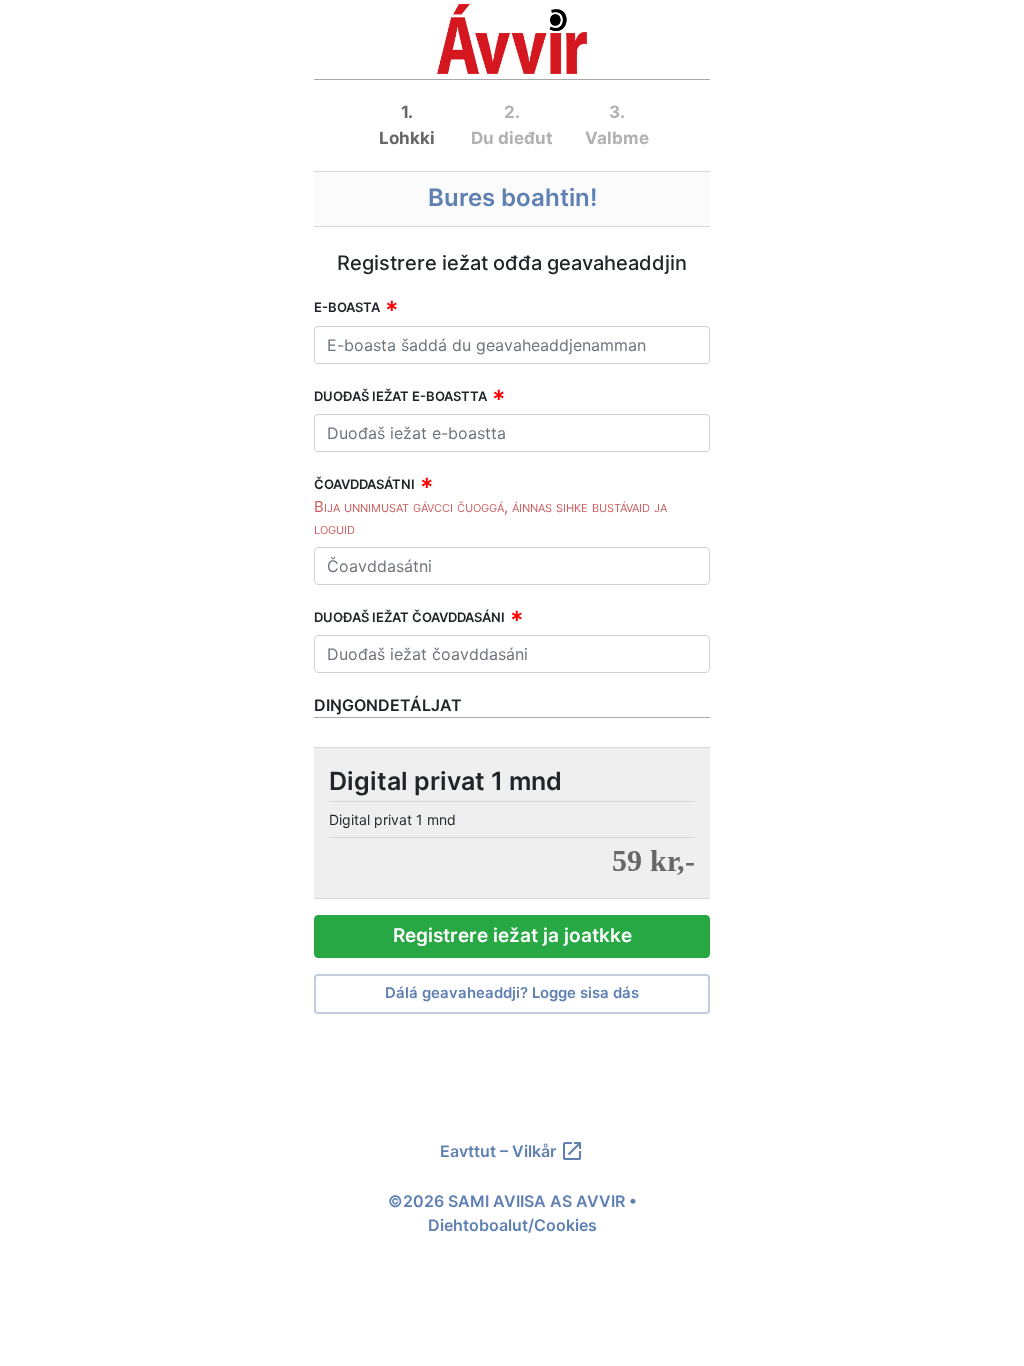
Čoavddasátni (364, 484)
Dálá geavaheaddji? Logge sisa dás (512, 993)
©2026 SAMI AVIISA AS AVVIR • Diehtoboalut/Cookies (512, 1213)
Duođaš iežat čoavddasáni (409, 617)
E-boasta (347, 307)
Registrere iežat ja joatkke (512, 935)
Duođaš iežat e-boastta (400, 396)
